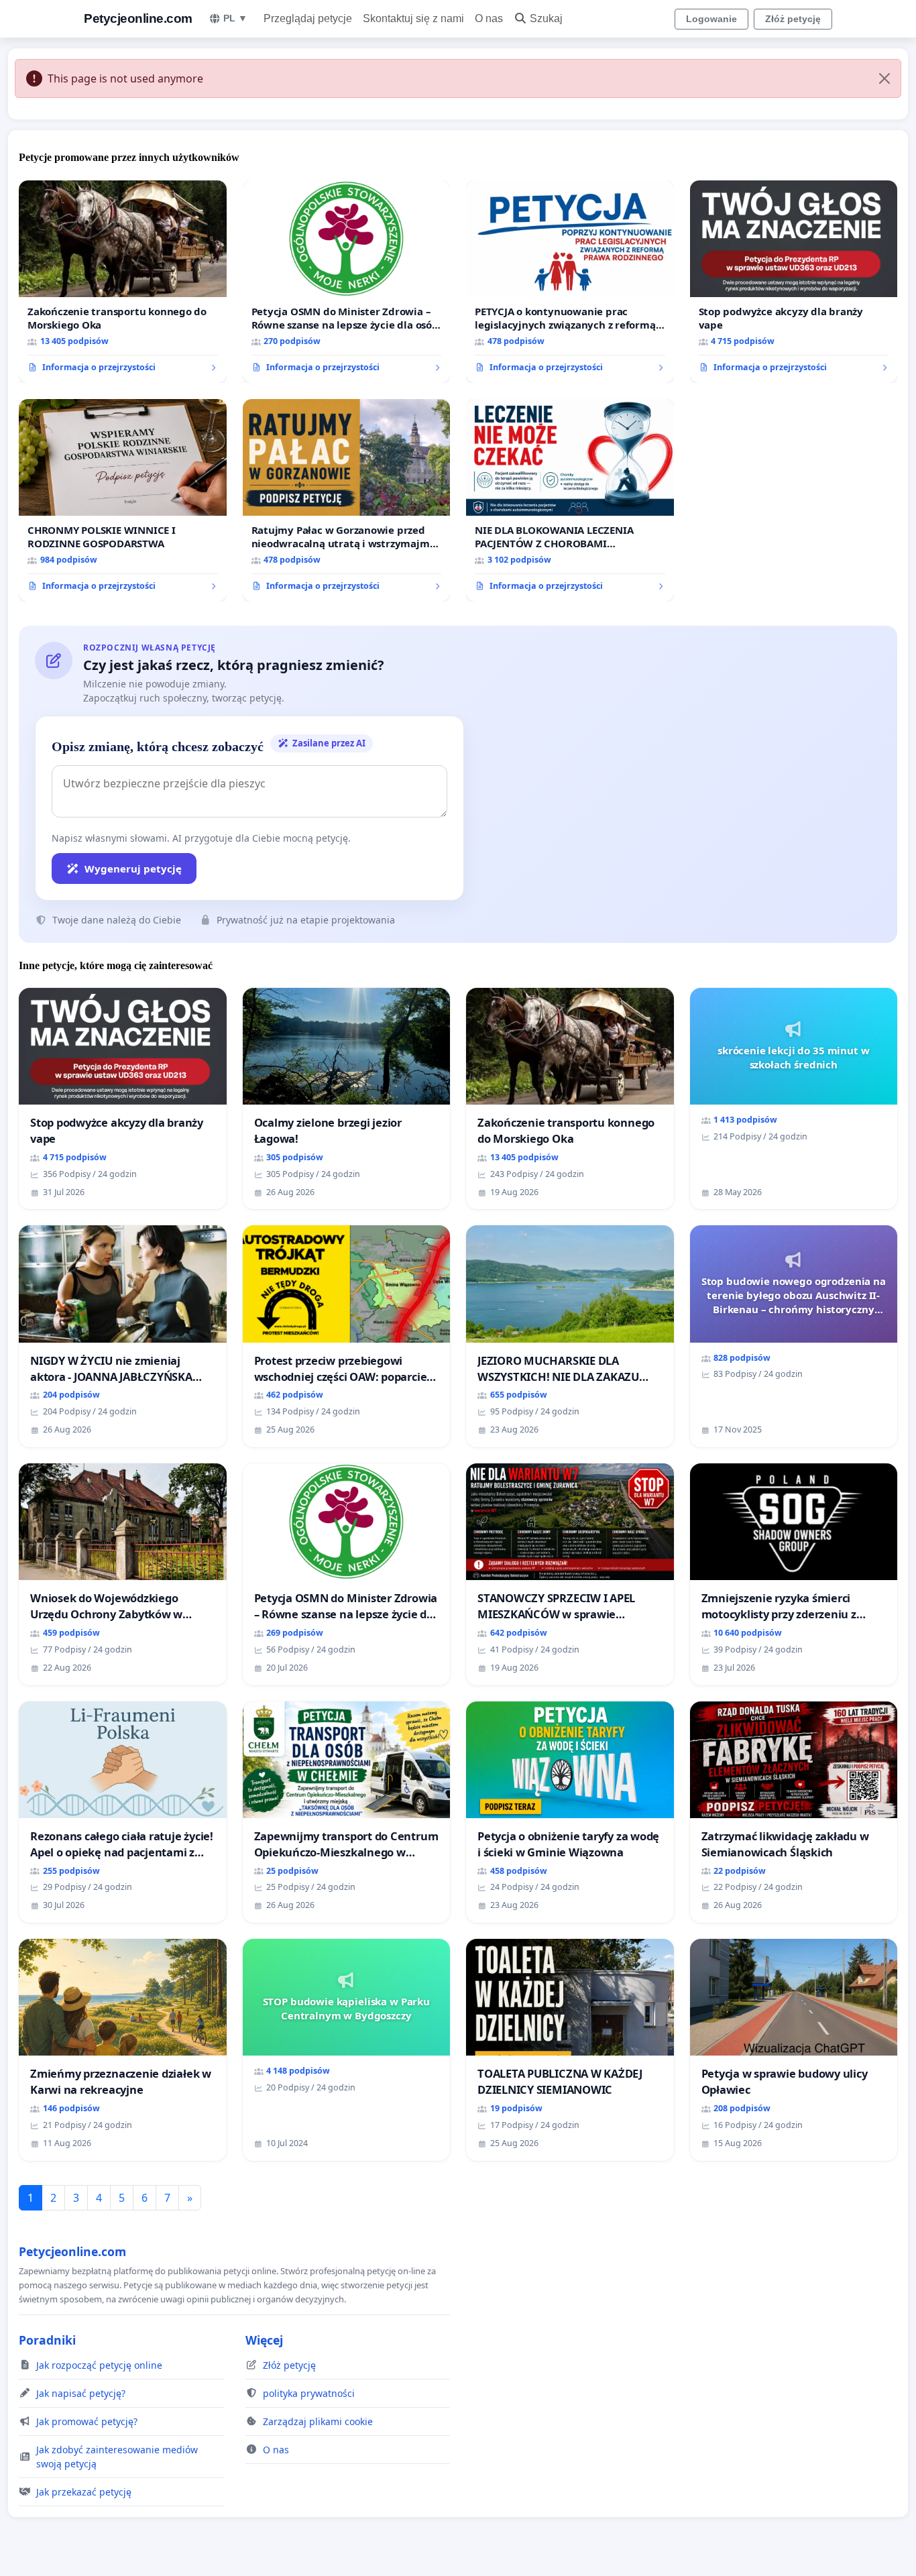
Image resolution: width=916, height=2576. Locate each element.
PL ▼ (235, 18)
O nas (489, 18)
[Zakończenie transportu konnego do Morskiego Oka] (123, 282)
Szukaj (546, 18)
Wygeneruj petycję (133, 869)
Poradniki (47, 2340)
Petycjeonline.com (138, 18)
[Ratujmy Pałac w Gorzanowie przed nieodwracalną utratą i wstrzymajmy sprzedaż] (347, 500)
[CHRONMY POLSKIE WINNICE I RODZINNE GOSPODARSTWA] (123, 500)
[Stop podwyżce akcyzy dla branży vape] (794, 282)
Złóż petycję (793, 19)
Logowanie (711, 19)
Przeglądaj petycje (308, 18)
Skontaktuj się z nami (413, 18)
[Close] (884, 78)
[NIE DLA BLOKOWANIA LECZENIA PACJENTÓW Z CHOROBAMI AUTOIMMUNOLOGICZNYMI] (570, 500)
